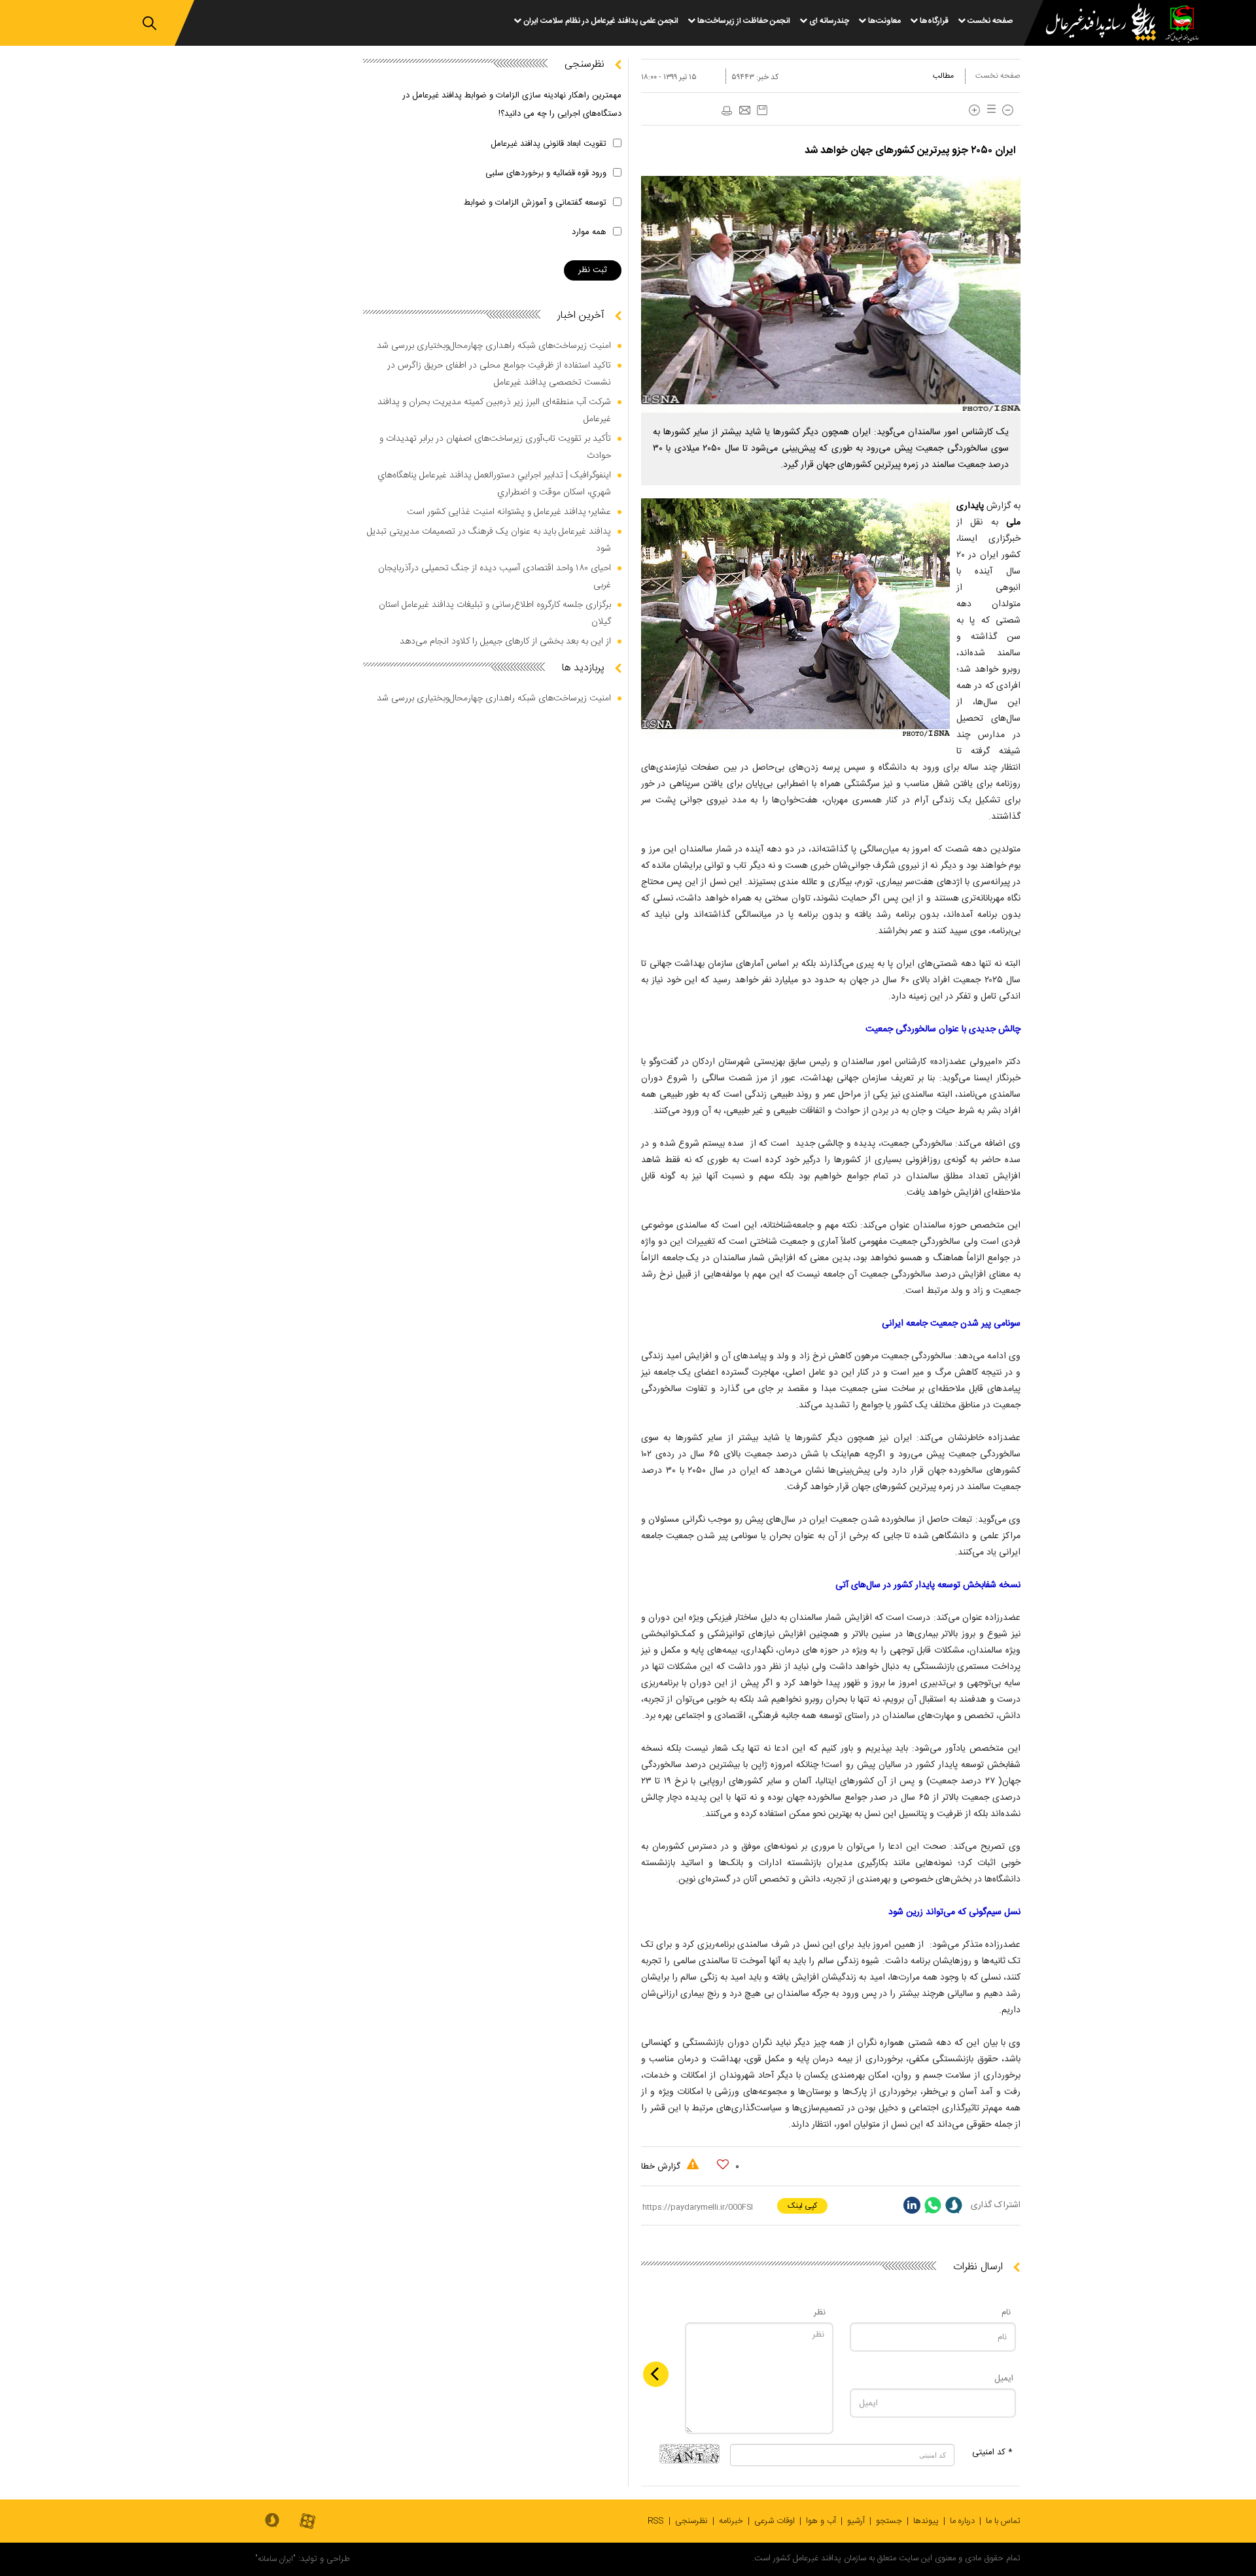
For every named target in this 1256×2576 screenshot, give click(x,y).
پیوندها (926, 2521)
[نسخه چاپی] (726, 111)
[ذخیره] (762, 110)
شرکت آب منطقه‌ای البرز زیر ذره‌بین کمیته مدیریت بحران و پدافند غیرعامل (494, 411)
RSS (656, 2521)
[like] (723, 2165)
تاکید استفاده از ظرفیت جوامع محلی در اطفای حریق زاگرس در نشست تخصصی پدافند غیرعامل (499, 374)
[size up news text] (974, 110)
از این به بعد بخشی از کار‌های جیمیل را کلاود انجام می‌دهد (505, 642)
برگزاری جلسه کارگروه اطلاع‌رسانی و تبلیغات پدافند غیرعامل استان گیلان (495, 613)
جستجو (889, 2521)
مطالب (943, 76)
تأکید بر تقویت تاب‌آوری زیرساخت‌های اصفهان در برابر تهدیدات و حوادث (495, 447)
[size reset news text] (989, 110)
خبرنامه (731, 2521)
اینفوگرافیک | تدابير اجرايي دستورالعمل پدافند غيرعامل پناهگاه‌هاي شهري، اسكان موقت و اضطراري (494, 484)
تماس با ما (1003, 2521)
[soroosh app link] (272, 2521)
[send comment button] (656, 2374)
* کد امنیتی (992, 2452)
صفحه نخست (998, 76)
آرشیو (856, 2521)
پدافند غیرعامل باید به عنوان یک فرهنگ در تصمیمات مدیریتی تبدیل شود (489, 540)
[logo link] (1093, 24)
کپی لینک (802, 2206)
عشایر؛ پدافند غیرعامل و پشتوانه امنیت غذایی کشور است (509, 512)
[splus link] (954, 2205)
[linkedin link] (912, 2205)
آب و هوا (821, 2521)
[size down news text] (1008, 110)
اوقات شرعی (775, 2521)
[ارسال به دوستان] (744, 111)
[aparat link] (307, 2522)
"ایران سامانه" (275, 2559)
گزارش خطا (662, 2167)
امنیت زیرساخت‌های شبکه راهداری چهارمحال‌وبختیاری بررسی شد (494, 346)
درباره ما (962, 2521)
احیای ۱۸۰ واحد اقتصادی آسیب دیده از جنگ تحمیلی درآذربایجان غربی (495, 577)
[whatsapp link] (933, 2205)
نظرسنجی (691, 2521)
